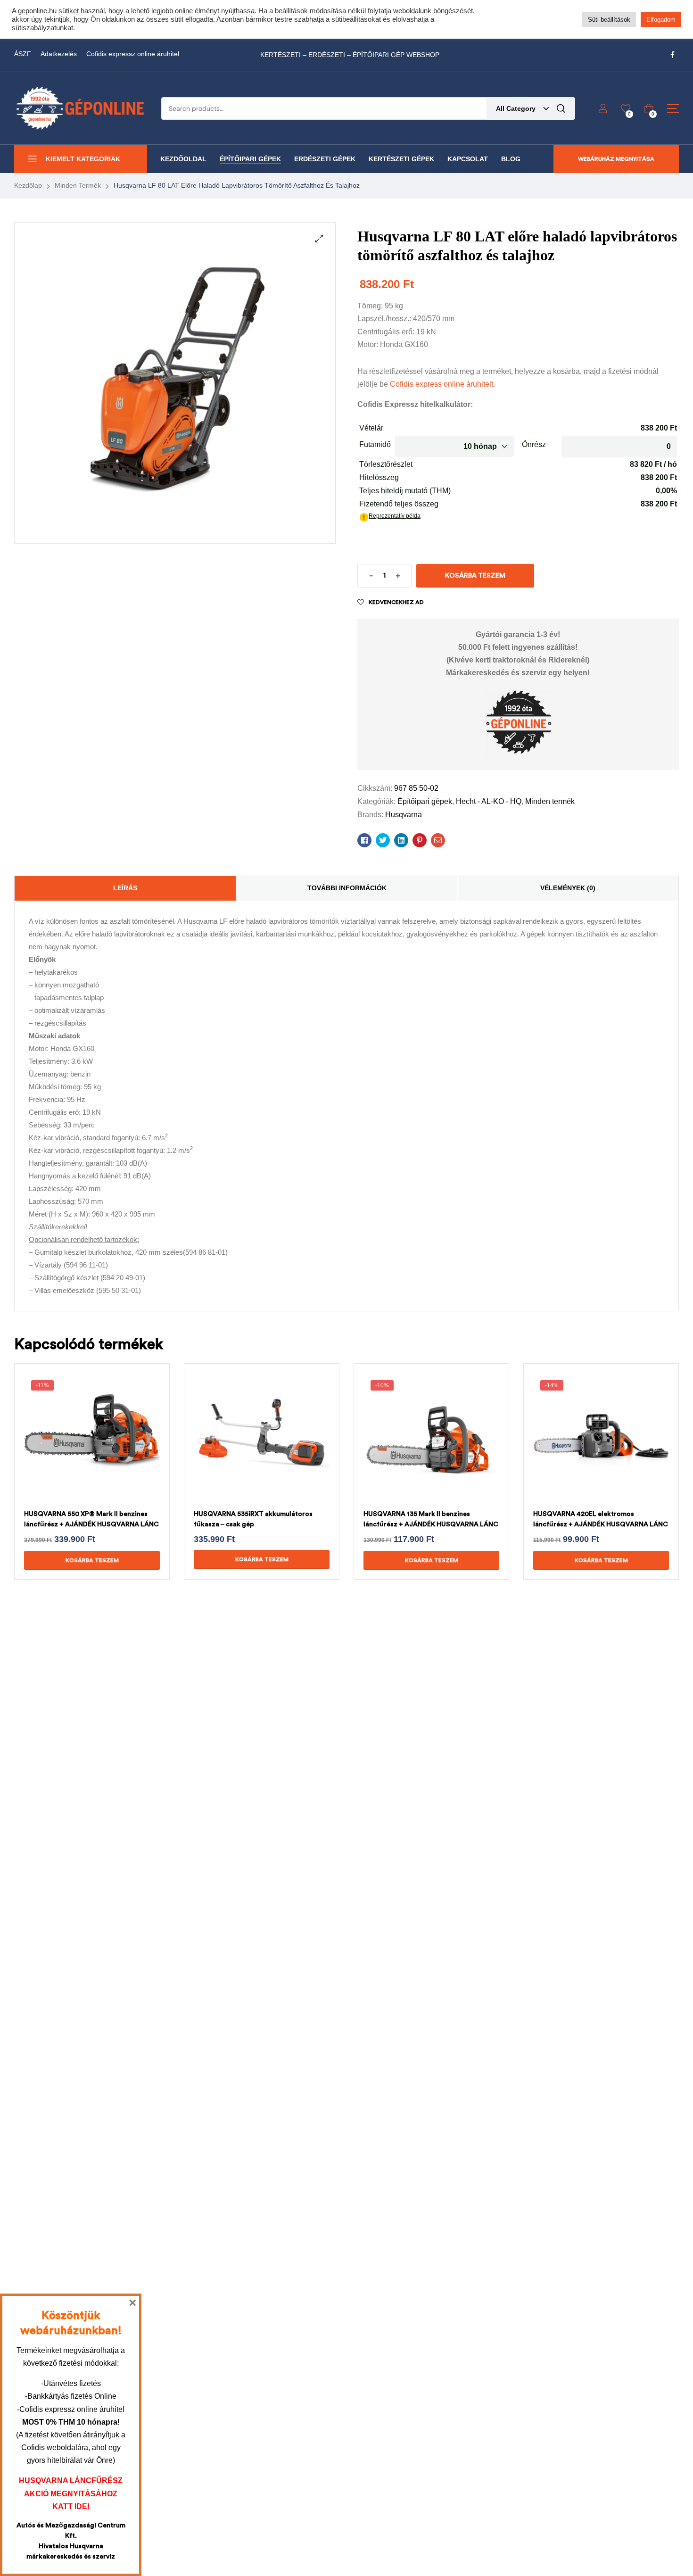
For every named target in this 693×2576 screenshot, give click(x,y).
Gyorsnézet (81, 1452)
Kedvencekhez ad (396, 602)
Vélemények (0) (568, 888)
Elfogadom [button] (661, 20)
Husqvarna (404, 815)
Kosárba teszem (475, 576)
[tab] (125, 888)
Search (561, 108)
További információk (347, 888)
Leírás (125, 888)
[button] (319, 239)
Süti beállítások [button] (609, 20)
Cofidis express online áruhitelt (441, 384)
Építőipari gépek (425, 801)
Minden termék (78, 185)
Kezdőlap (28, 185)
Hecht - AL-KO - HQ (489, 801)
